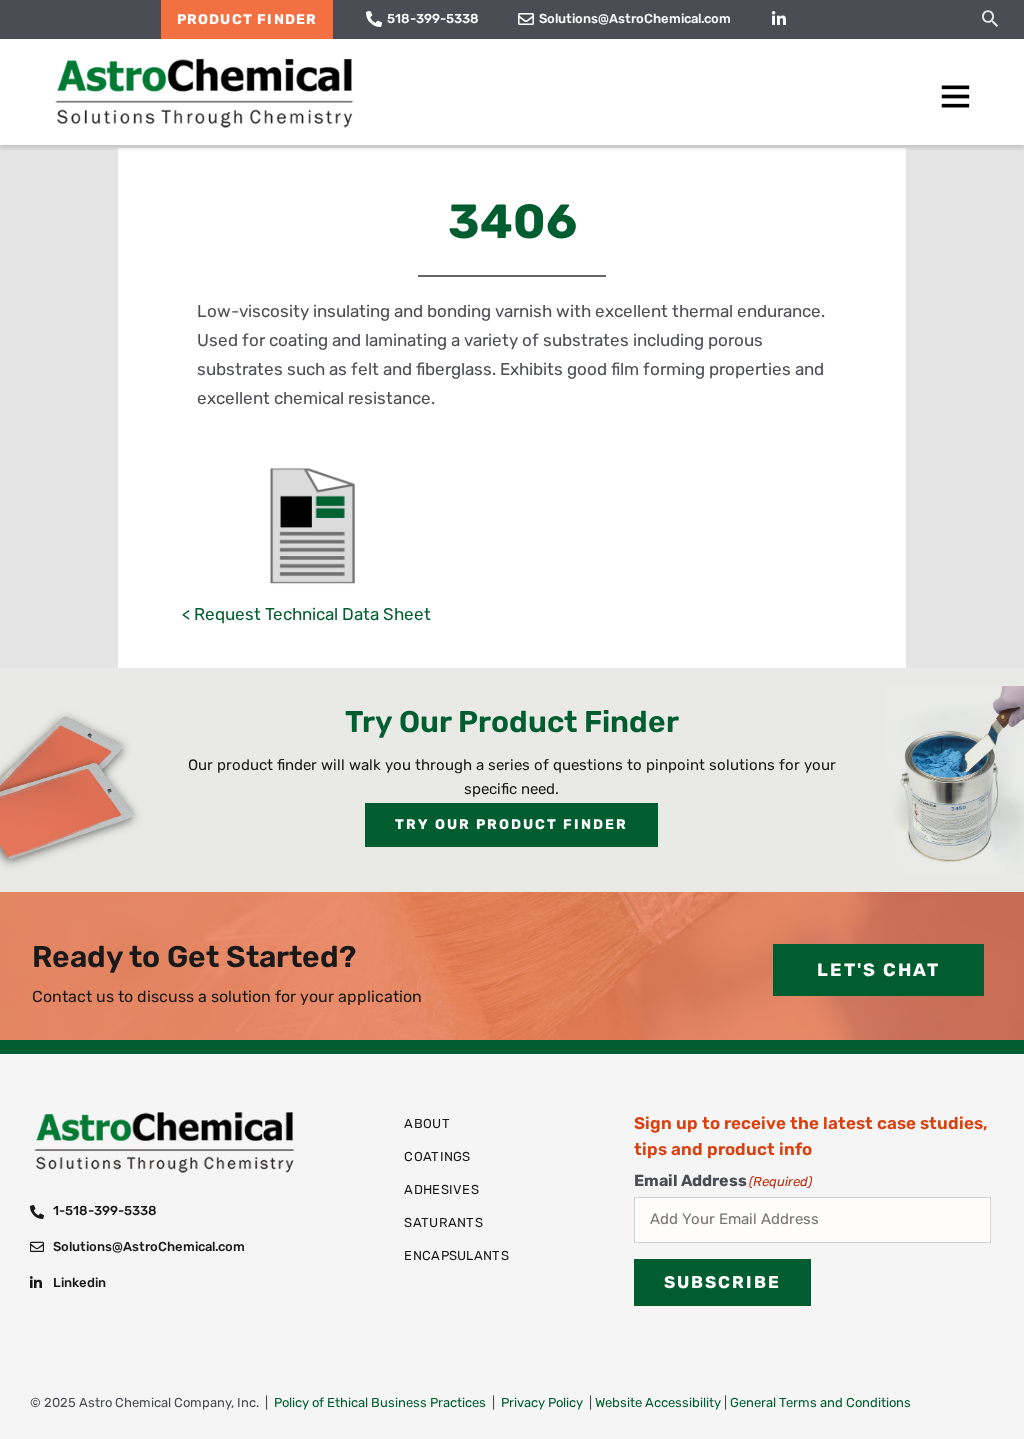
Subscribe (722, 1282)
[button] (990, 18)
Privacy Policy (542, 1402)
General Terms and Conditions (820, 1402)
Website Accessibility (658, 1402)
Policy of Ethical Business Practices (380, 1402)
